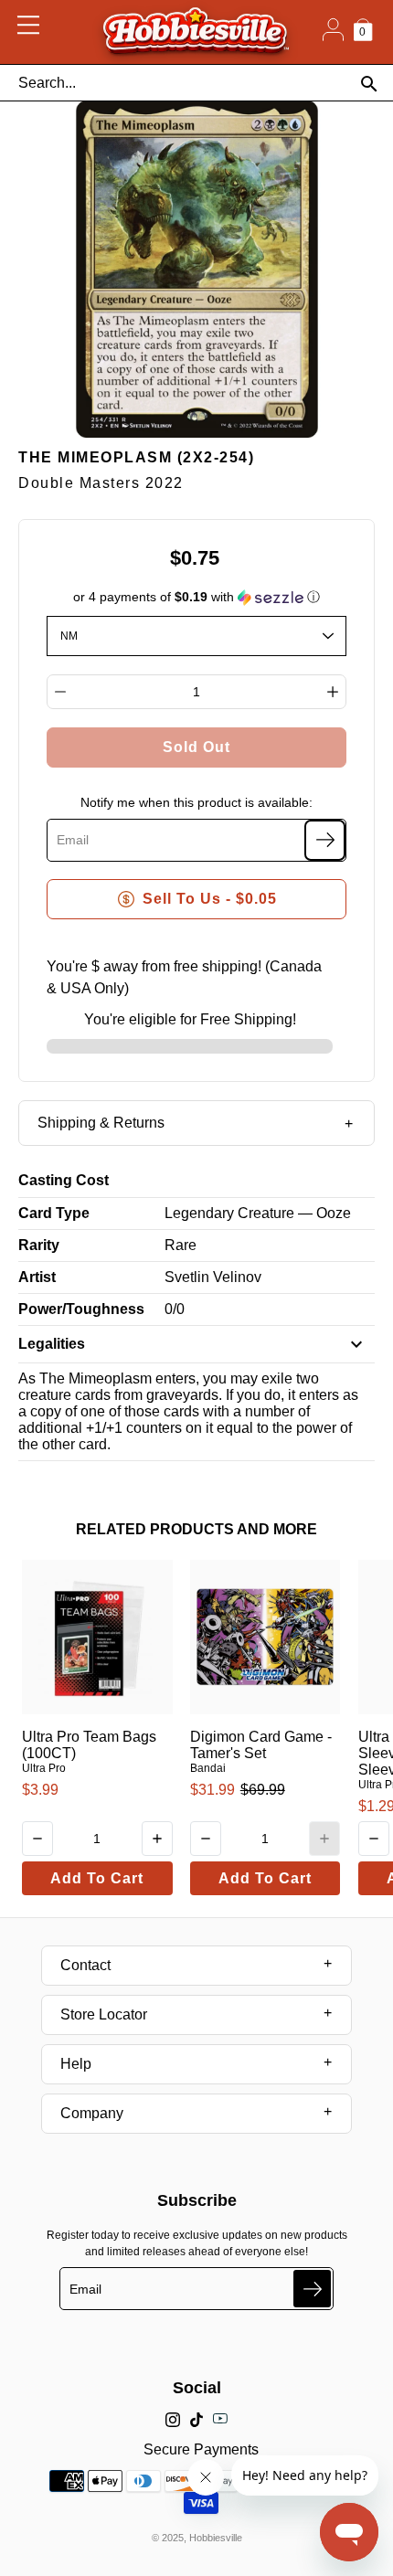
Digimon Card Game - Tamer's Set (261, 1745)
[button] (197, 597)
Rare (181, 1245)
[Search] (369, 84)
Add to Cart (97, 1878)
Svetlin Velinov (213, 1277)
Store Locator (104, 2014)
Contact (85, 1965)
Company (92, 2113)
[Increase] (333, 692)
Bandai (208, 1768)
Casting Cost (64, 1180)
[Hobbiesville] (195, 32)
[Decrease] (60, 692)
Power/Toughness (81, 1309)
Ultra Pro (44, 1768)
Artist (37, 1277)
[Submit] (312, 2289)
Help (76, 2064)
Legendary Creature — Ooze (258, 1213)
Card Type (54, 1213)
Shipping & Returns (101, 1123)
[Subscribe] (325, 840)
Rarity (39, 1245)
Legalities (52, 1344)
